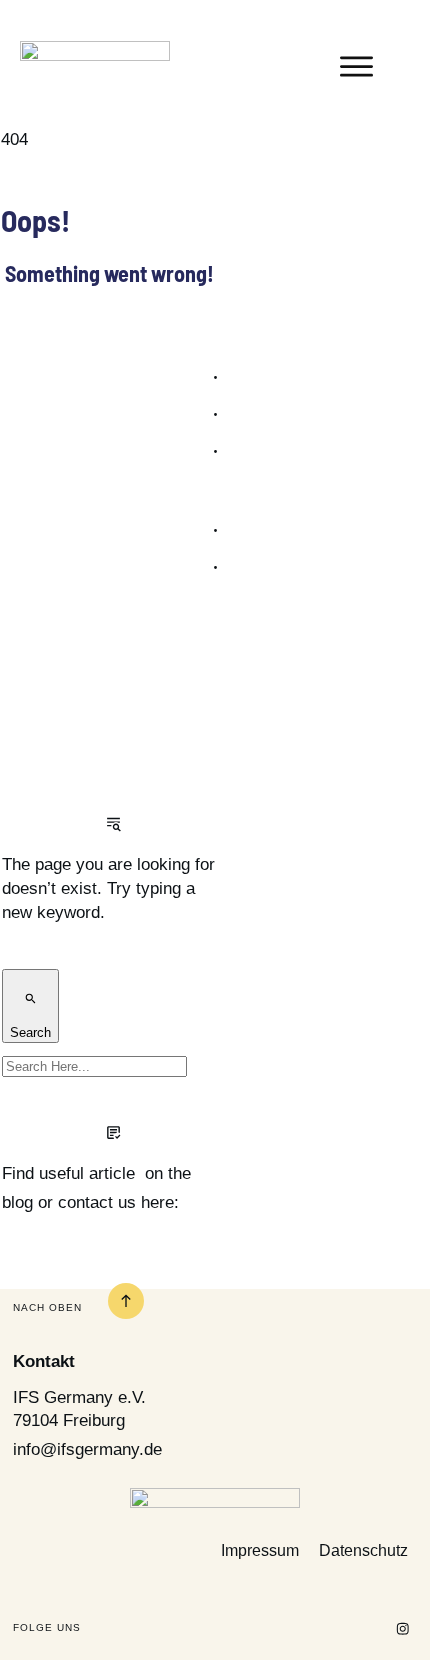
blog (17, 1202)
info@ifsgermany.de (87, 1449)
